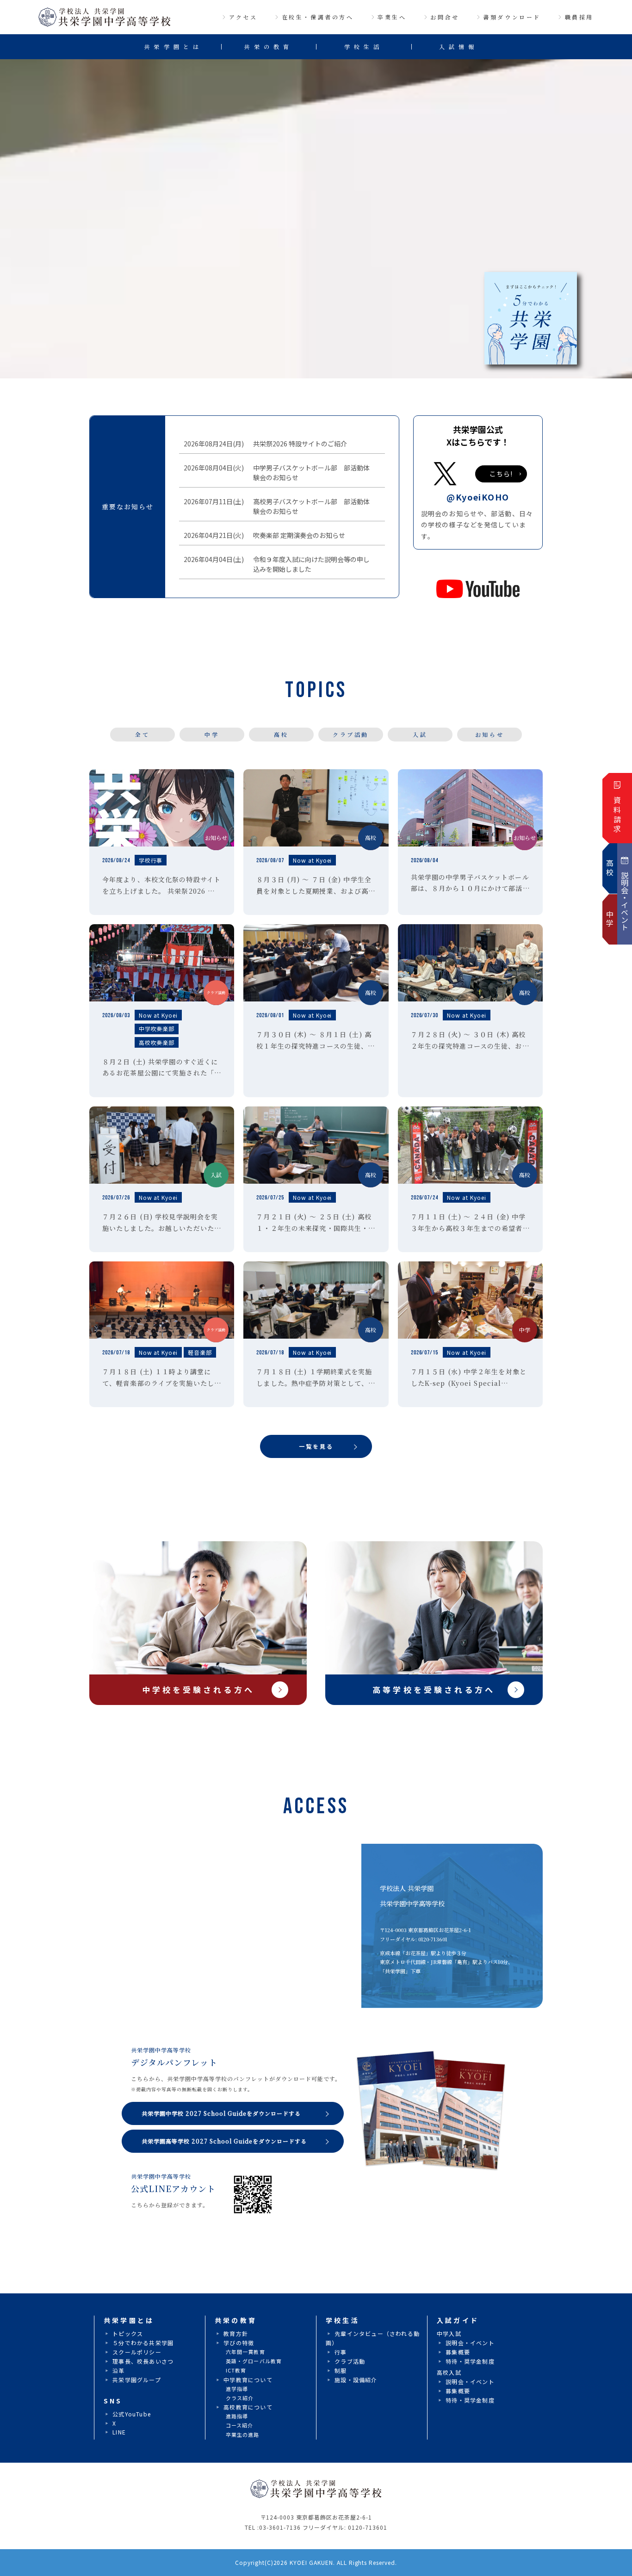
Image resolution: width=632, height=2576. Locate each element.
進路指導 (237, 2416)
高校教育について (248, 2407)
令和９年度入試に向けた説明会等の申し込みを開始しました (309, 564)
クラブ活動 (351, 734)
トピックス (128, 2333)
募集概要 (458, 2352)
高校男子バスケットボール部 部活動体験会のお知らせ (309, 506)
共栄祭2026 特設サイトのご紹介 (298, 444)
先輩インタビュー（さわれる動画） (373, 2338)
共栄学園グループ (137, 2380)
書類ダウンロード (512, 17)
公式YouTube (132, 2414)
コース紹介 (240, 2425)
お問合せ (445, 17)
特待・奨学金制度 (470, 2361)
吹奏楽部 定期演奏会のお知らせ (297, 535)
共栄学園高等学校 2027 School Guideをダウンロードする (224, 2141)
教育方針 (236, 2333)
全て (142, 734)
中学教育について (248, 2380)
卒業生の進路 (243, 2434)
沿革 (118, 2370)
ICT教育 (236, 2370)
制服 (341, 2370)
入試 (420, 734)
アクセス (243, 17)
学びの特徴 (239, 2343)
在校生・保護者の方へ (318, 17)
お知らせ (489, 734)
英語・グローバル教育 (254, 2361)
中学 (212, 734)
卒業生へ (392, 17)
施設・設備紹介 (356, 2380)
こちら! (501, 474)
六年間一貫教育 (245, 2352)
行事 (341, 2352)
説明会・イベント (470, 2343)
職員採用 (579, 17)
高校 (281, 734)
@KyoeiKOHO (478, 497)
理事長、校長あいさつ (143, 2361)
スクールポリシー (137, 2352)
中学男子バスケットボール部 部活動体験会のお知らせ (309, 473)
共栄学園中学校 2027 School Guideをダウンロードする (221, 2113)
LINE (119, 2432)
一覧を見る (316, 1446)
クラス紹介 (240, 2398)
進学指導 (237, 2389)
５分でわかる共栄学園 (143, 2343)
